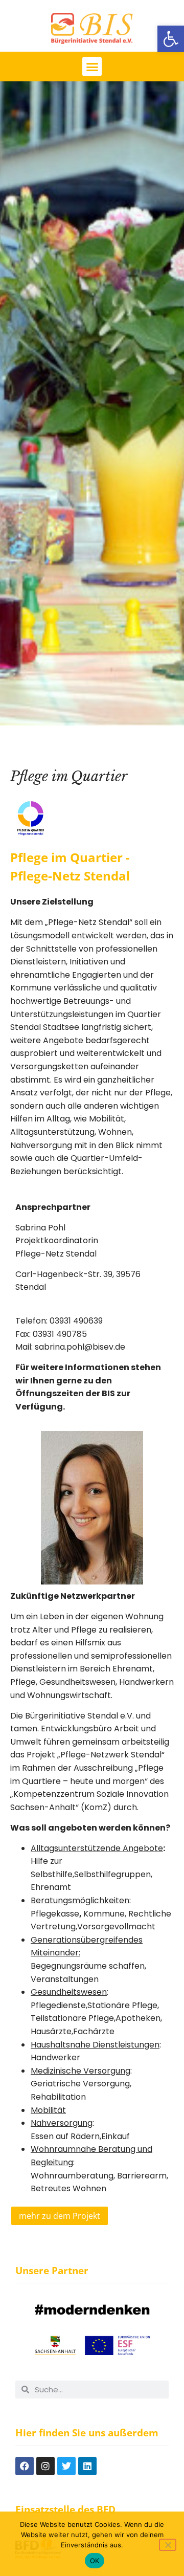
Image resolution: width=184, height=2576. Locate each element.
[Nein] (168, 2545)
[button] (171, 39)
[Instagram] (45, 2466)
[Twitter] (66, 2466)
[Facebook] (25, 2466)
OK (95, 2561)
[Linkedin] (87, 2466)
